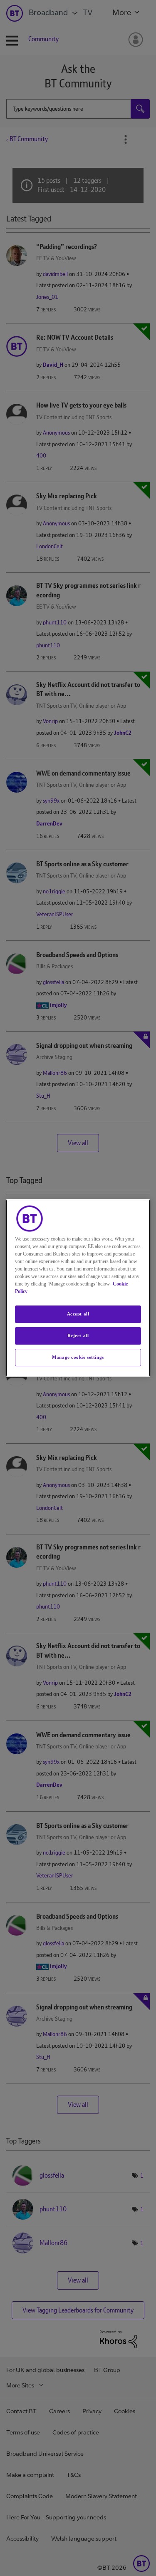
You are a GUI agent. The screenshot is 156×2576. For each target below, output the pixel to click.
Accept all (78, 1314)
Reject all (78, 1335)
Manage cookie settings (78, 1357)
